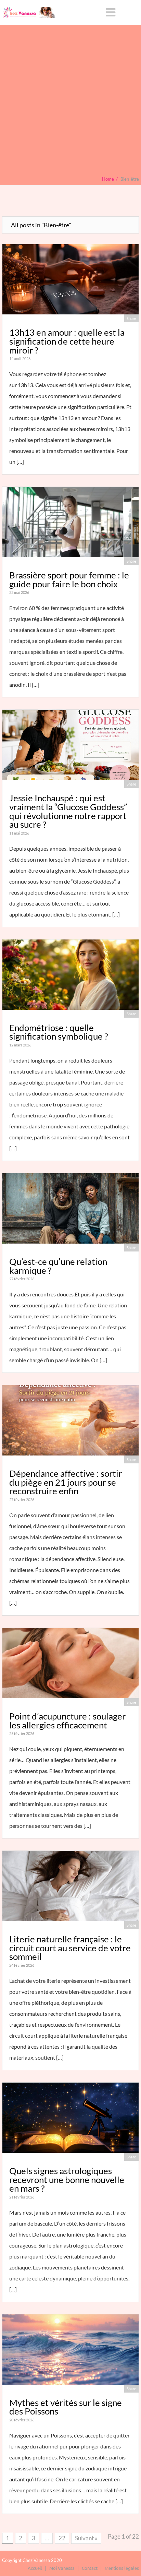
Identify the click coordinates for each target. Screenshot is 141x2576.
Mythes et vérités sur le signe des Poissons (66, 2407)
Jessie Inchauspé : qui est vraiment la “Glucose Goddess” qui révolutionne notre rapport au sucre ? (68, 811)
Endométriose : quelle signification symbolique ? (59, 1032)
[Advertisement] (70, 102)
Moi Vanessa (62, 2568)
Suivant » (86, 2538)
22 (62, 2538)
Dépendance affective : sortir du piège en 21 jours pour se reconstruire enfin (66, 1482)
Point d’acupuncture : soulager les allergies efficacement (67, 1721)
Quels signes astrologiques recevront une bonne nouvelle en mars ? (67, 2179)
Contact (90, 2568)
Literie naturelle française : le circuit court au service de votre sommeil (70, 1948)
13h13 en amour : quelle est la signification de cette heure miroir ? (67, 341)
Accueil (35, 2568)
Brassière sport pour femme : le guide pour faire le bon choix (69, 579)
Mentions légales (122, 2568)
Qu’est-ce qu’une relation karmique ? (58, 1266)
